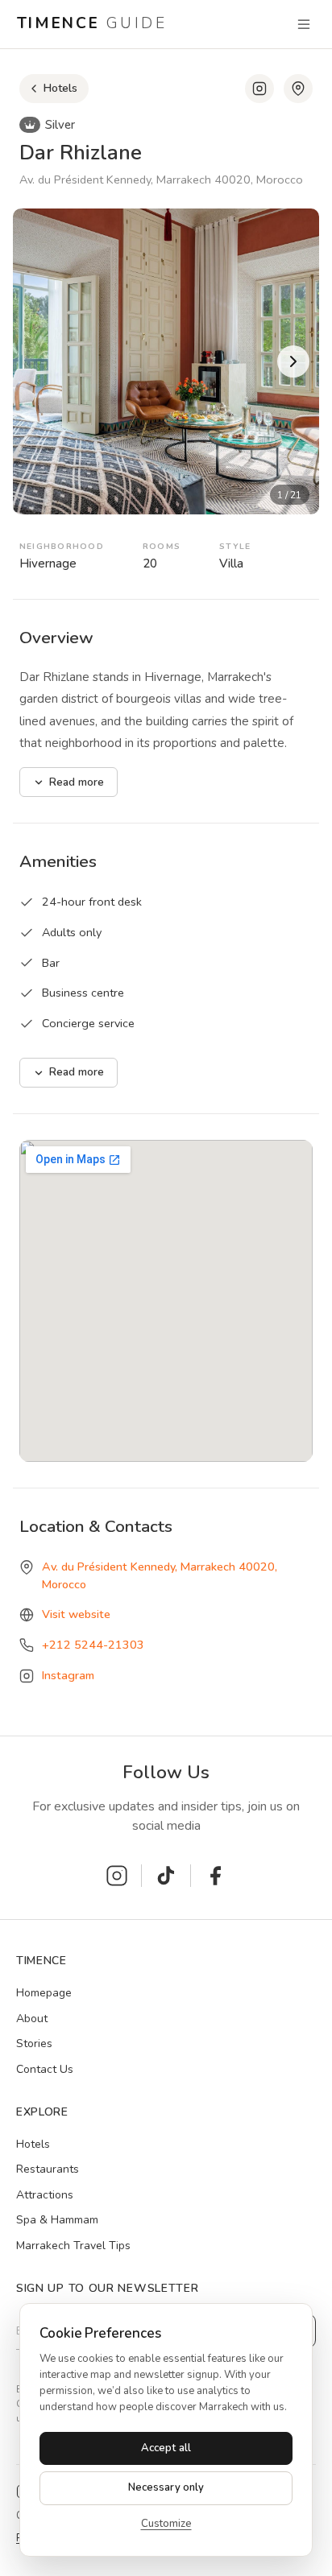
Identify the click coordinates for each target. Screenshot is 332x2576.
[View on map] (298, 89)
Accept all (166, 2448)
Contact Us (45, 2069)
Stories (34, 2043)
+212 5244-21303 (93, 1645)
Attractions (45, 2195)
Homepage (44, 1993)
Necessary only (166, 2487)
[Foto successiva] (293, 361)
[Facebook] (215, 1876)
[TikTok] (166, 1876)
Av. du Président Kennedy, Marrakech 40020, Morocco (160, 1575)
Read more (77, 782)
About (32, 2019)
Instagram (68, 1675)
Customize (166, 2524)
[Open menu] (304, 24)
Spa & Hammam (57, 2220)
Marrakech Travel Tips (73, 2246)
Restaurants (48, 2169)
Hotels (33, 2144)
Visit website (76, 1614)
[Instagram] (259, 89)
